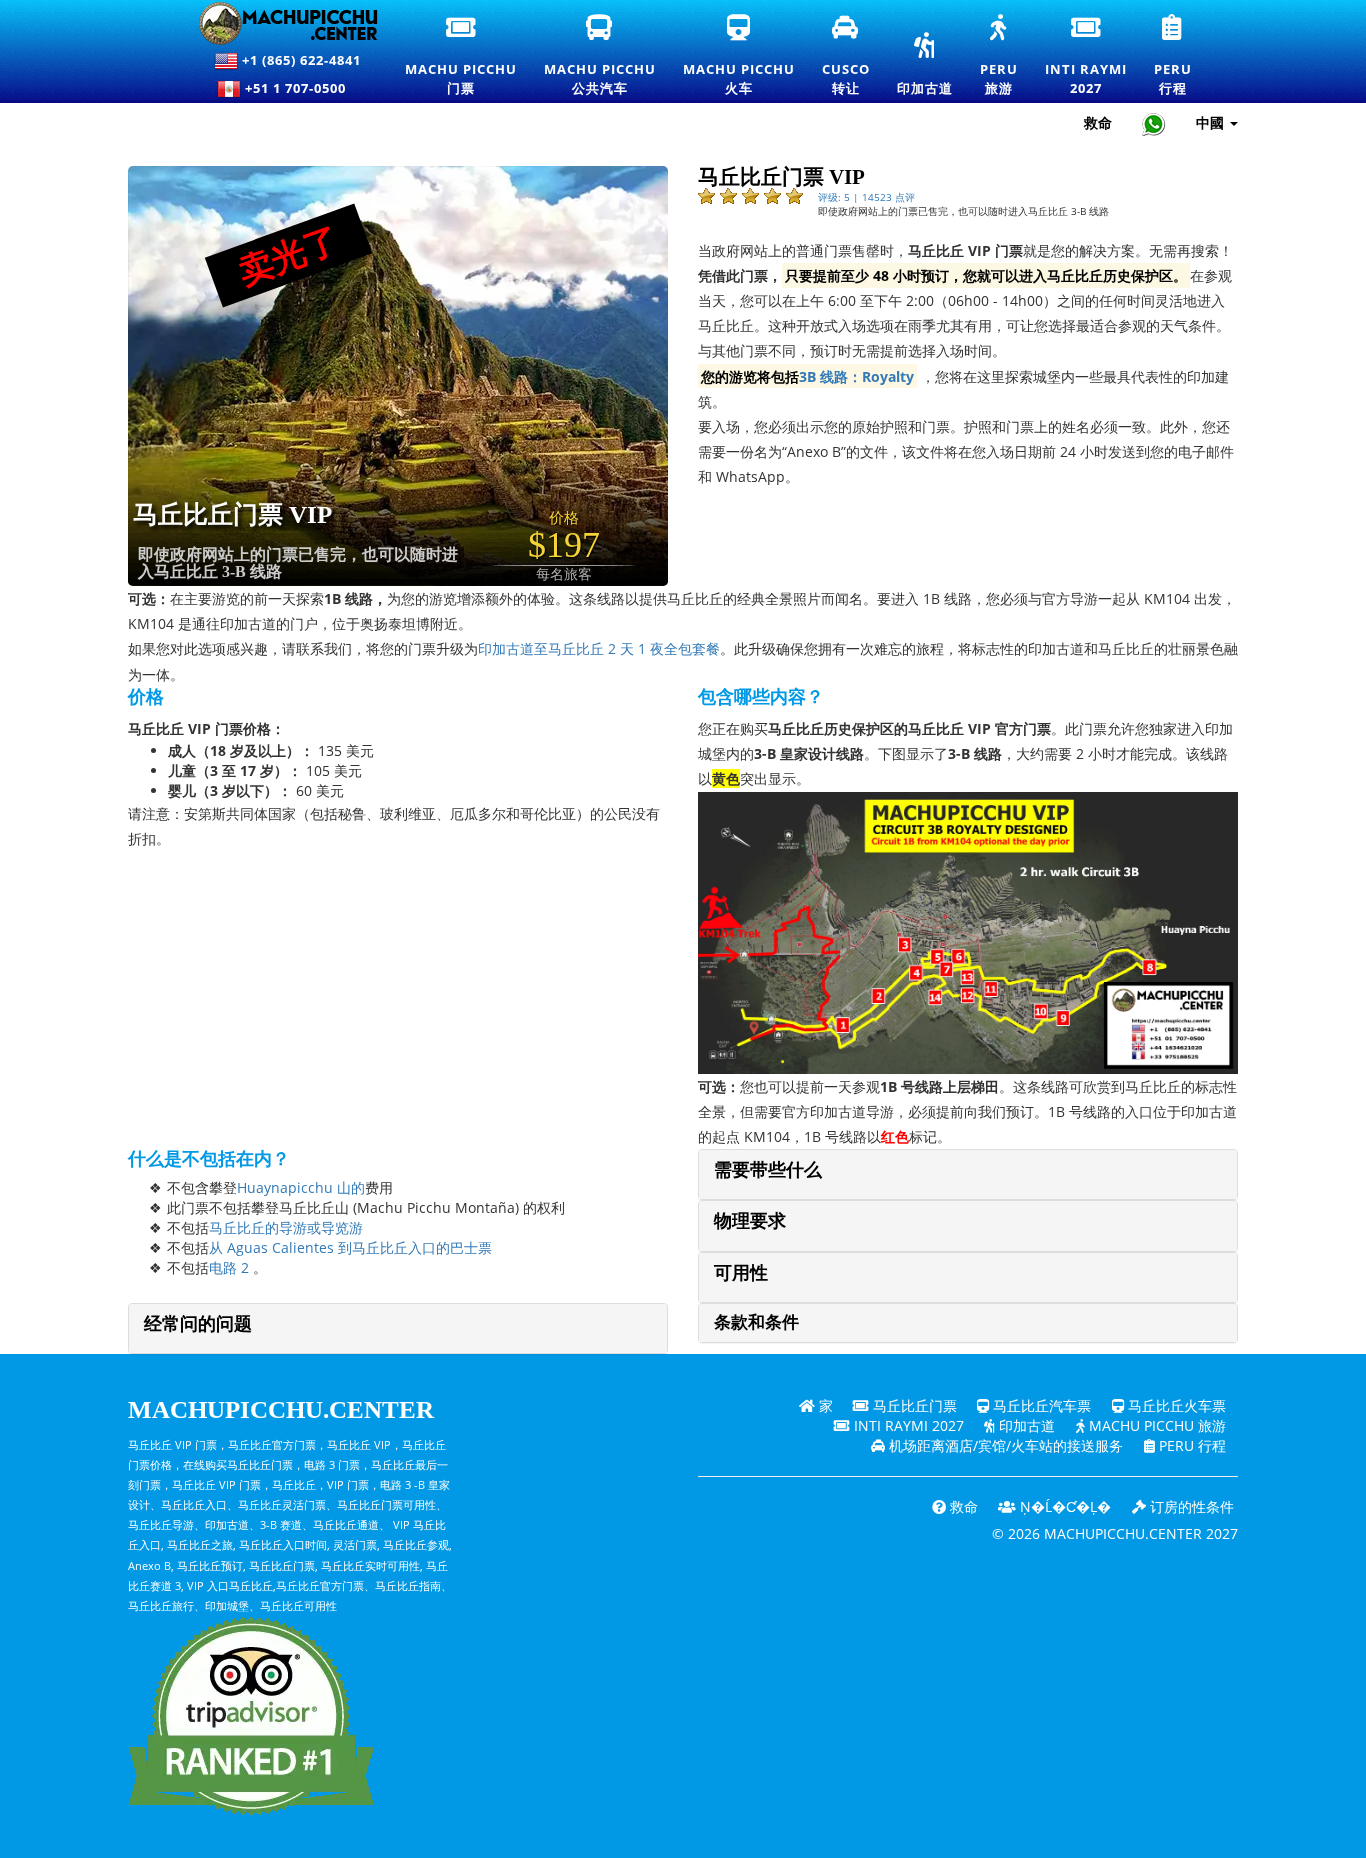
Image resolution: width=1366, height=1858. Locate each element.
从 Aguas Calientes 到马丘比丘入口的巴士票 (350, 1247)
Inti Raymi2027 (1087, 56)
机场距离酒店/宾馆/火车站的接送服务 (1004, 1445)
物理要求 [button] (750, 1221)
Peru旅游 (1000, 56)
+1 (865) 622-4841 (299, 60)
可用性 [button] (741, 1273)
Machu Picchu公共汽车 (601, 56)
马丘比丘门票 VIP (232, 514)
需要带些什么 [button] (768, 1170)
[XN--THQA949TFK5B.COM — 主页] (276, 23)
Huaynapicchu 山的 (301, 1187)
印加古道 (925, 65)
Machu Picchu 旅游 (1155, 1425)
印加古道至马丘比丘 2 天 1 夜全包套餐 (599, 648)
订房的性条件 (1190, 1506)
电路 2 (229, 1267)
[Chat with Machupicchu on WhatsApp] (1154, 123)
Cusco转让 (847, 56)
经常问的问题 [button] (198, 1324)
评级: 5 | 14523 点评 (866, 197)
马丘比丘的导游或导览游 (286, 1227)
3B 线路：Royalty (856, 376)
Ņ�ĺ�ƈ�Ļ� (1063, 1506)
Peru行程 (1174, 56)
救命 (1098, 122)
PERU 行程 (1190, 1445)
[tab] (968, 1174)
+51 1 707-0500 (299, 88)
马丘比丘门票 (913, 1405)
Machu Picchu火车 (739, 56)
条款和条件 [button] (756, 1322)
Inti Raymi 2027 (907, 1425)
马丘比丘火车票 (1175, 1405)
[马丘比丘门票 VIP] (447, 374)
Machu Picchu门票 (461, 56)
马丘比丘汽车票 (1040, 1405)
